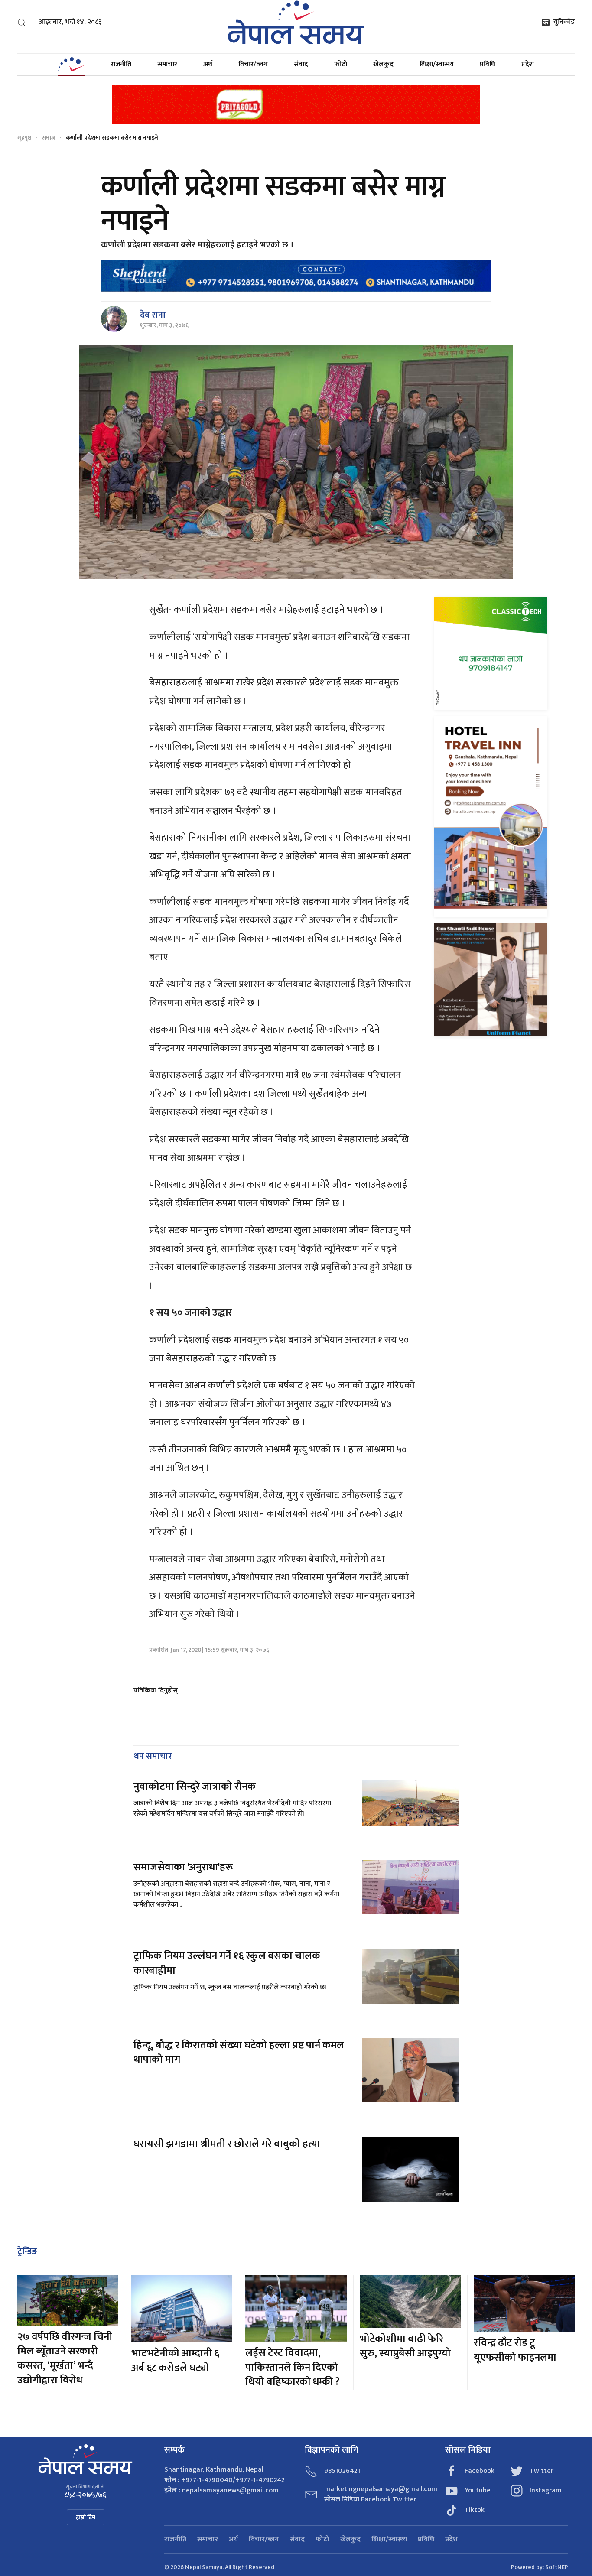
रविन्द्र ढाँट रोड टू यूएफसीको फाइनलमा (515, 2350)
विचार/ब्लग (253, 64)
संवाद (301, 64)
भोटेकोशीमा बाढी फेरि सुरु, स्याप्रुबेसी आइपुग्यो (405, 2346)
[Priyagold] (296, 104)
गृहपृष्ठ (24, 138)
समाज (49, 138)
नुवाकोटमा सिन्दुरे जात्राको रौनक (195, 1787)
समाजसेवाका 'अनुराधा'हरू (183, 1867)
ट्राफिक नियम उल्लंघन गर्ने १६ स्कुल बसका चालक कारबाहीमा (227, 1963)
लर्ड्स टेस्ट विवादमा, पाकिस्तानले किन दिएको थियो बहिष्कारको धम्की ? (293, 2367)
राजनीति (121, 64)
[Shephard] (296, 276)
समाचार (167, 64)
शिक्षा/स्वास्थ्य (437, 64)
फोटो (341, 64)
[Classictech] (491, 653)
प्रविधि (488, 64)
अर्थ (208, 64)
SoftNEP (557, 2567)
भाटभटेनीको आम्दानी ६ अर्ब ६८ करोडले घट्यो (175, 2361)
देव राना (153, 315)
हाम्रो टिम (86, 2517)
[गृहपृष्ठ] (71, 65)
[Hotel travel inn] (491, 817)
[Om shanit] (491, 979)
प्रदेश (528, 64)
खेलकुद (383, 64)
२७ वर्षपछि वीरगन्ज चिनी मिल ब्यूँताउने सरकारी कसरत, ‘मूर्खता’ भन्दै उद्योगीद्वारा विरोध (65, 2359)
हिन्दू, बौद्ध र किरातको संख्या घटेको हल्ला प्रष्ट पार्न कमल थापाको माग (239, 2053)
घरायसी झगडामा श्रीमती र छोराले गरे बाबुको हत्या (228, 2144)
